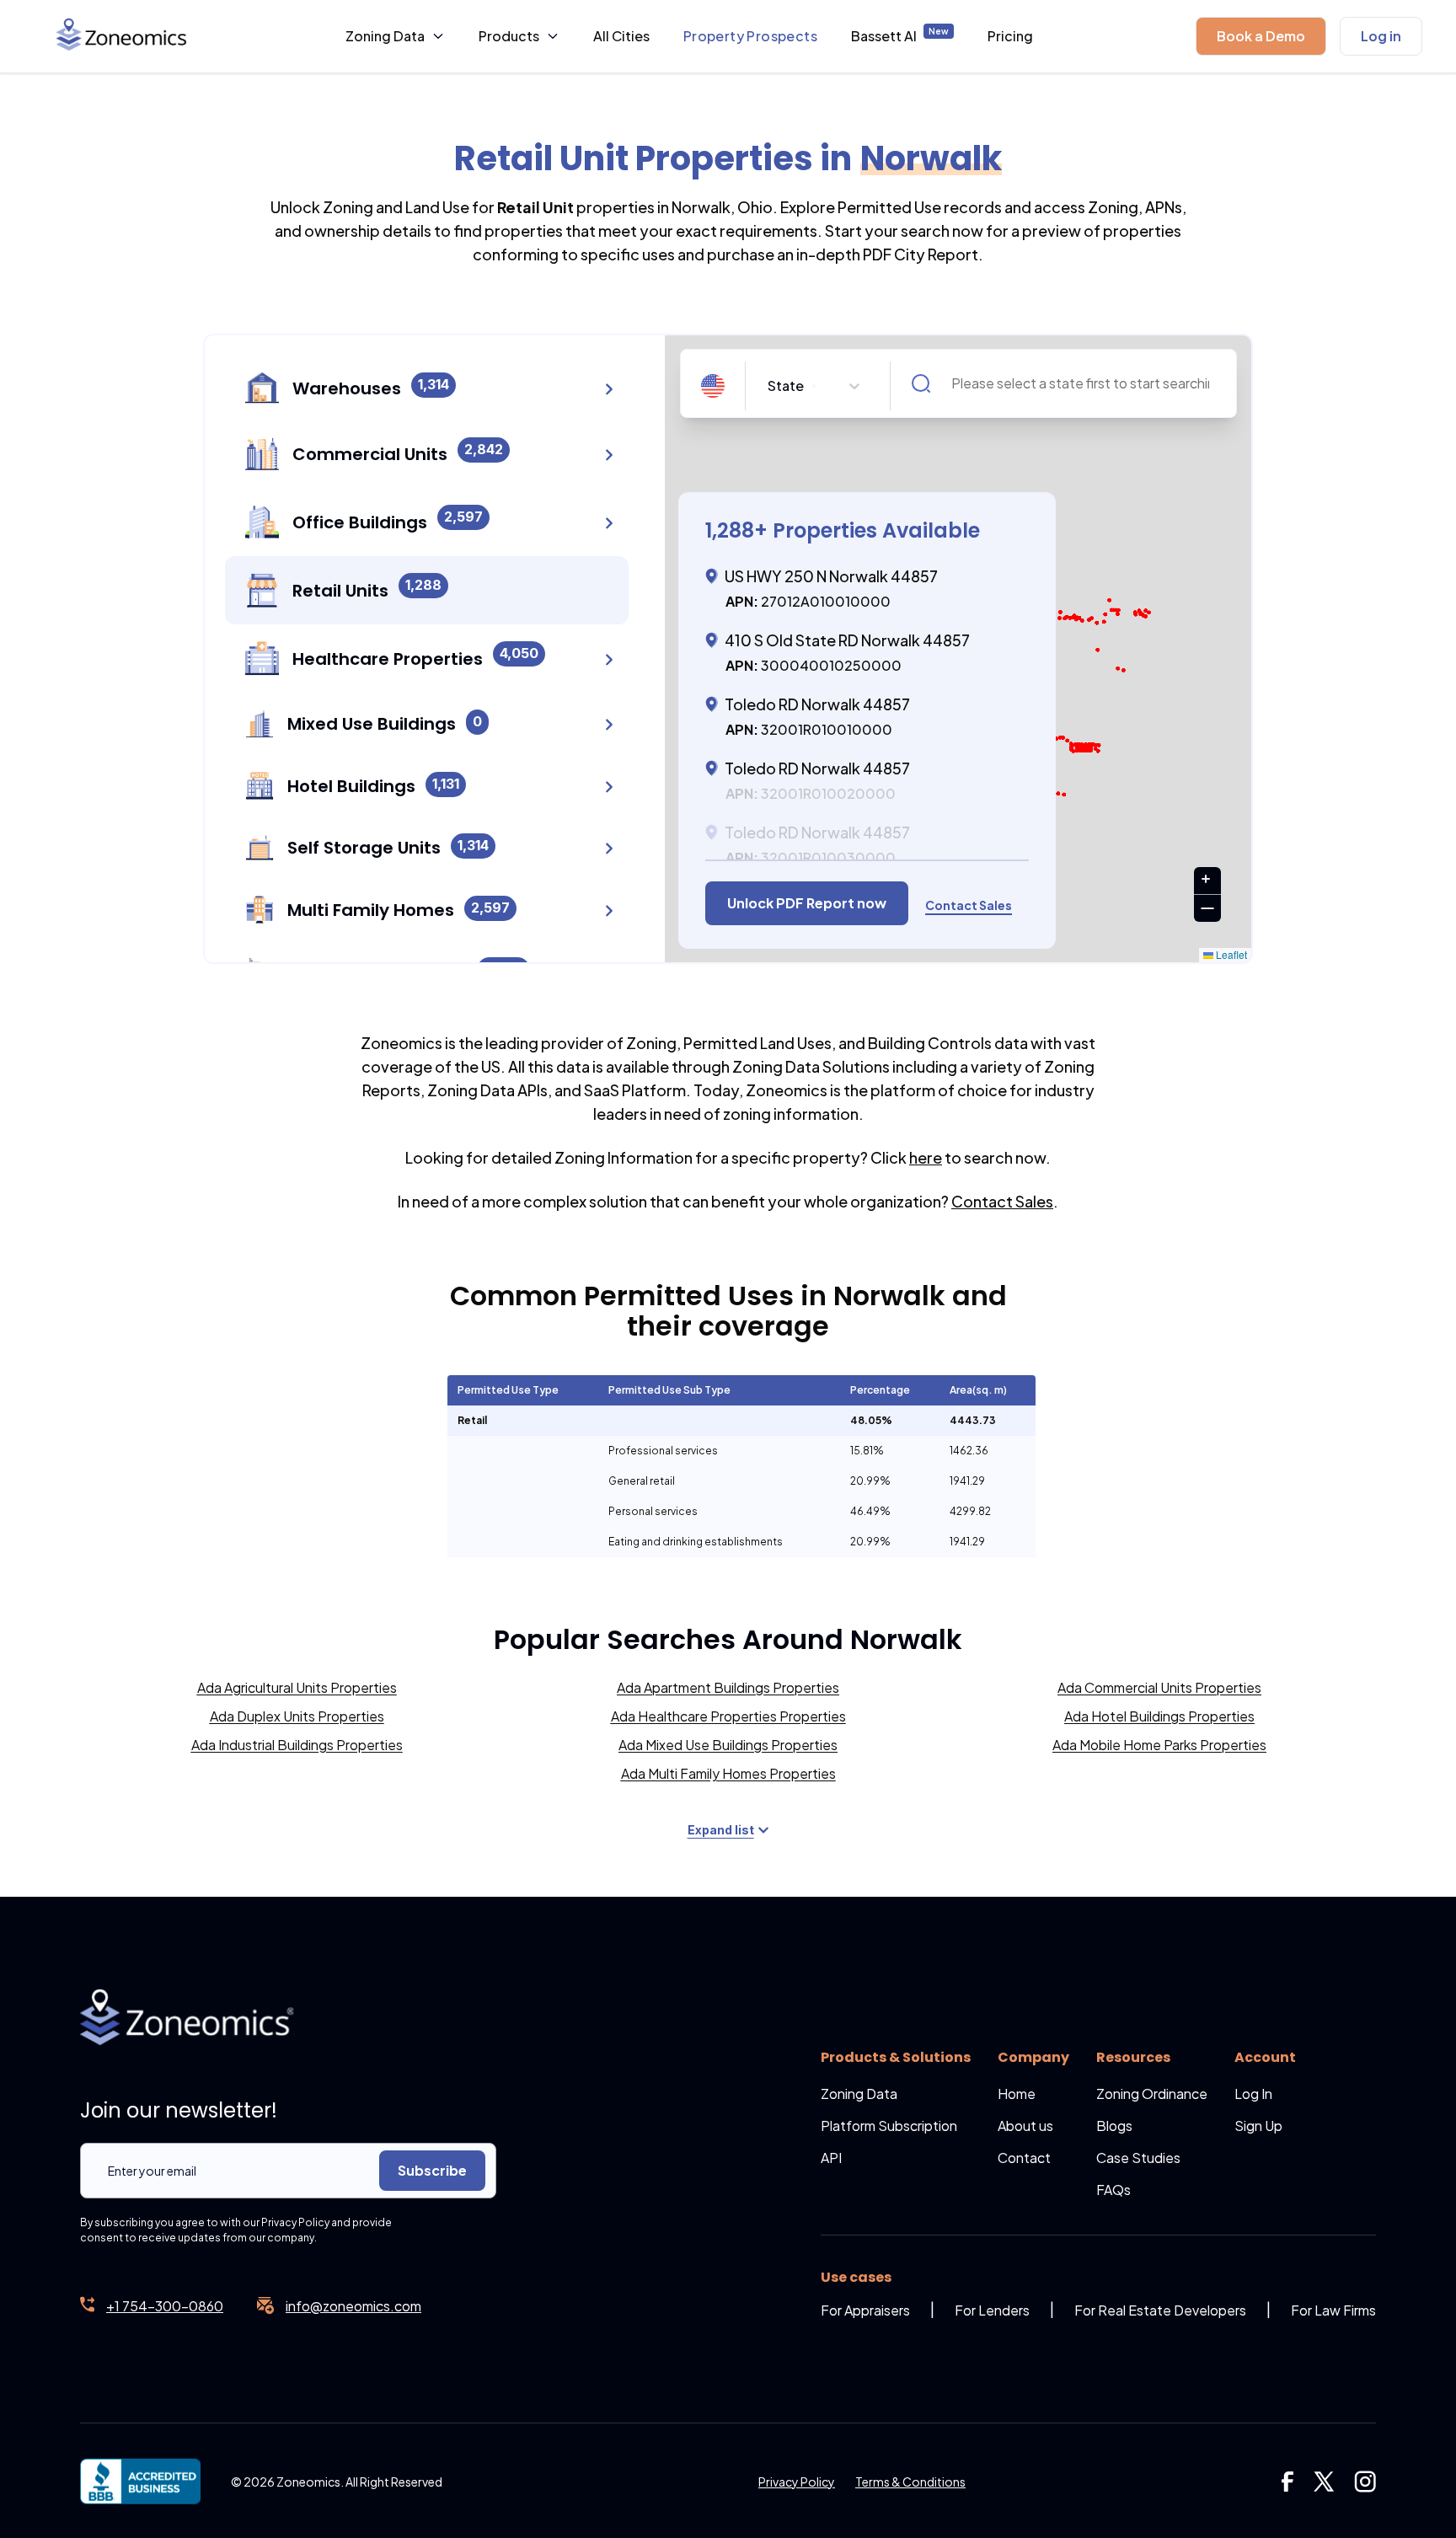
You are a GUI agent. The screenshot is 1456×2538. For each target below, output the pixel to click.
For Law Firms (1333, 2310)
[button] (1261, 36)
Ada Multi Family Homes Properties (728, 1773)
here (926, 1157)
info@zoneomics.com (353, 2306)
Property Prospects (750, 36)
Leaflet (1230, 954)
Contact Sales (1002, 1201)
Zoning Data (385, 36)
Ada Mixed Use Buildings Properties (728, 1745)
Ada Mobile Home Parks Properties (1159, 1745)
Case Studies (1138, 2158)
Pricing (1010, 36)
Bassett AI (900, 35)
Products (509, 36)
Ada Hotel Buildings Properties (1159, 1716)
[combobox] (769, 386)
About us (1025, 2126)
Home (1017, 2094)
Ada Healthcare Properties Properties (728, 1716)
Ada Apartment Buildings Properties (728, 1687)
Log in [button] (1381, 36)
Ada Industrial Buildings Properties (297, 1745)
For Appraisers (865, 2310)
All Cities (621, 36)
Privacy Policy (797, 2482)
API (831, 2158)
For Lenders (992, 2310)
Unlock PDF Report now (807, 903)
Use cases (856, 2277)
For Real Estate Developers (1160, 2310)
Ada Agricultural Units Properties (297, 1687)
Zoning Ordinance (1152, 2094)
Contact (1024, 2158)
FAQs (1113, 2190)
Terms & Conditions (910, 2482)
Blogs (1114, 2126)
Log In (1253, 2094)
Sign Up (1258, 2126)
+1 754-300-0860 (165, 2306)
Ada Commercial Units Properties (1159, 1687)
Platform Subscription (889, 2126)
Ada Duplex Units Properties (297, 1716)
